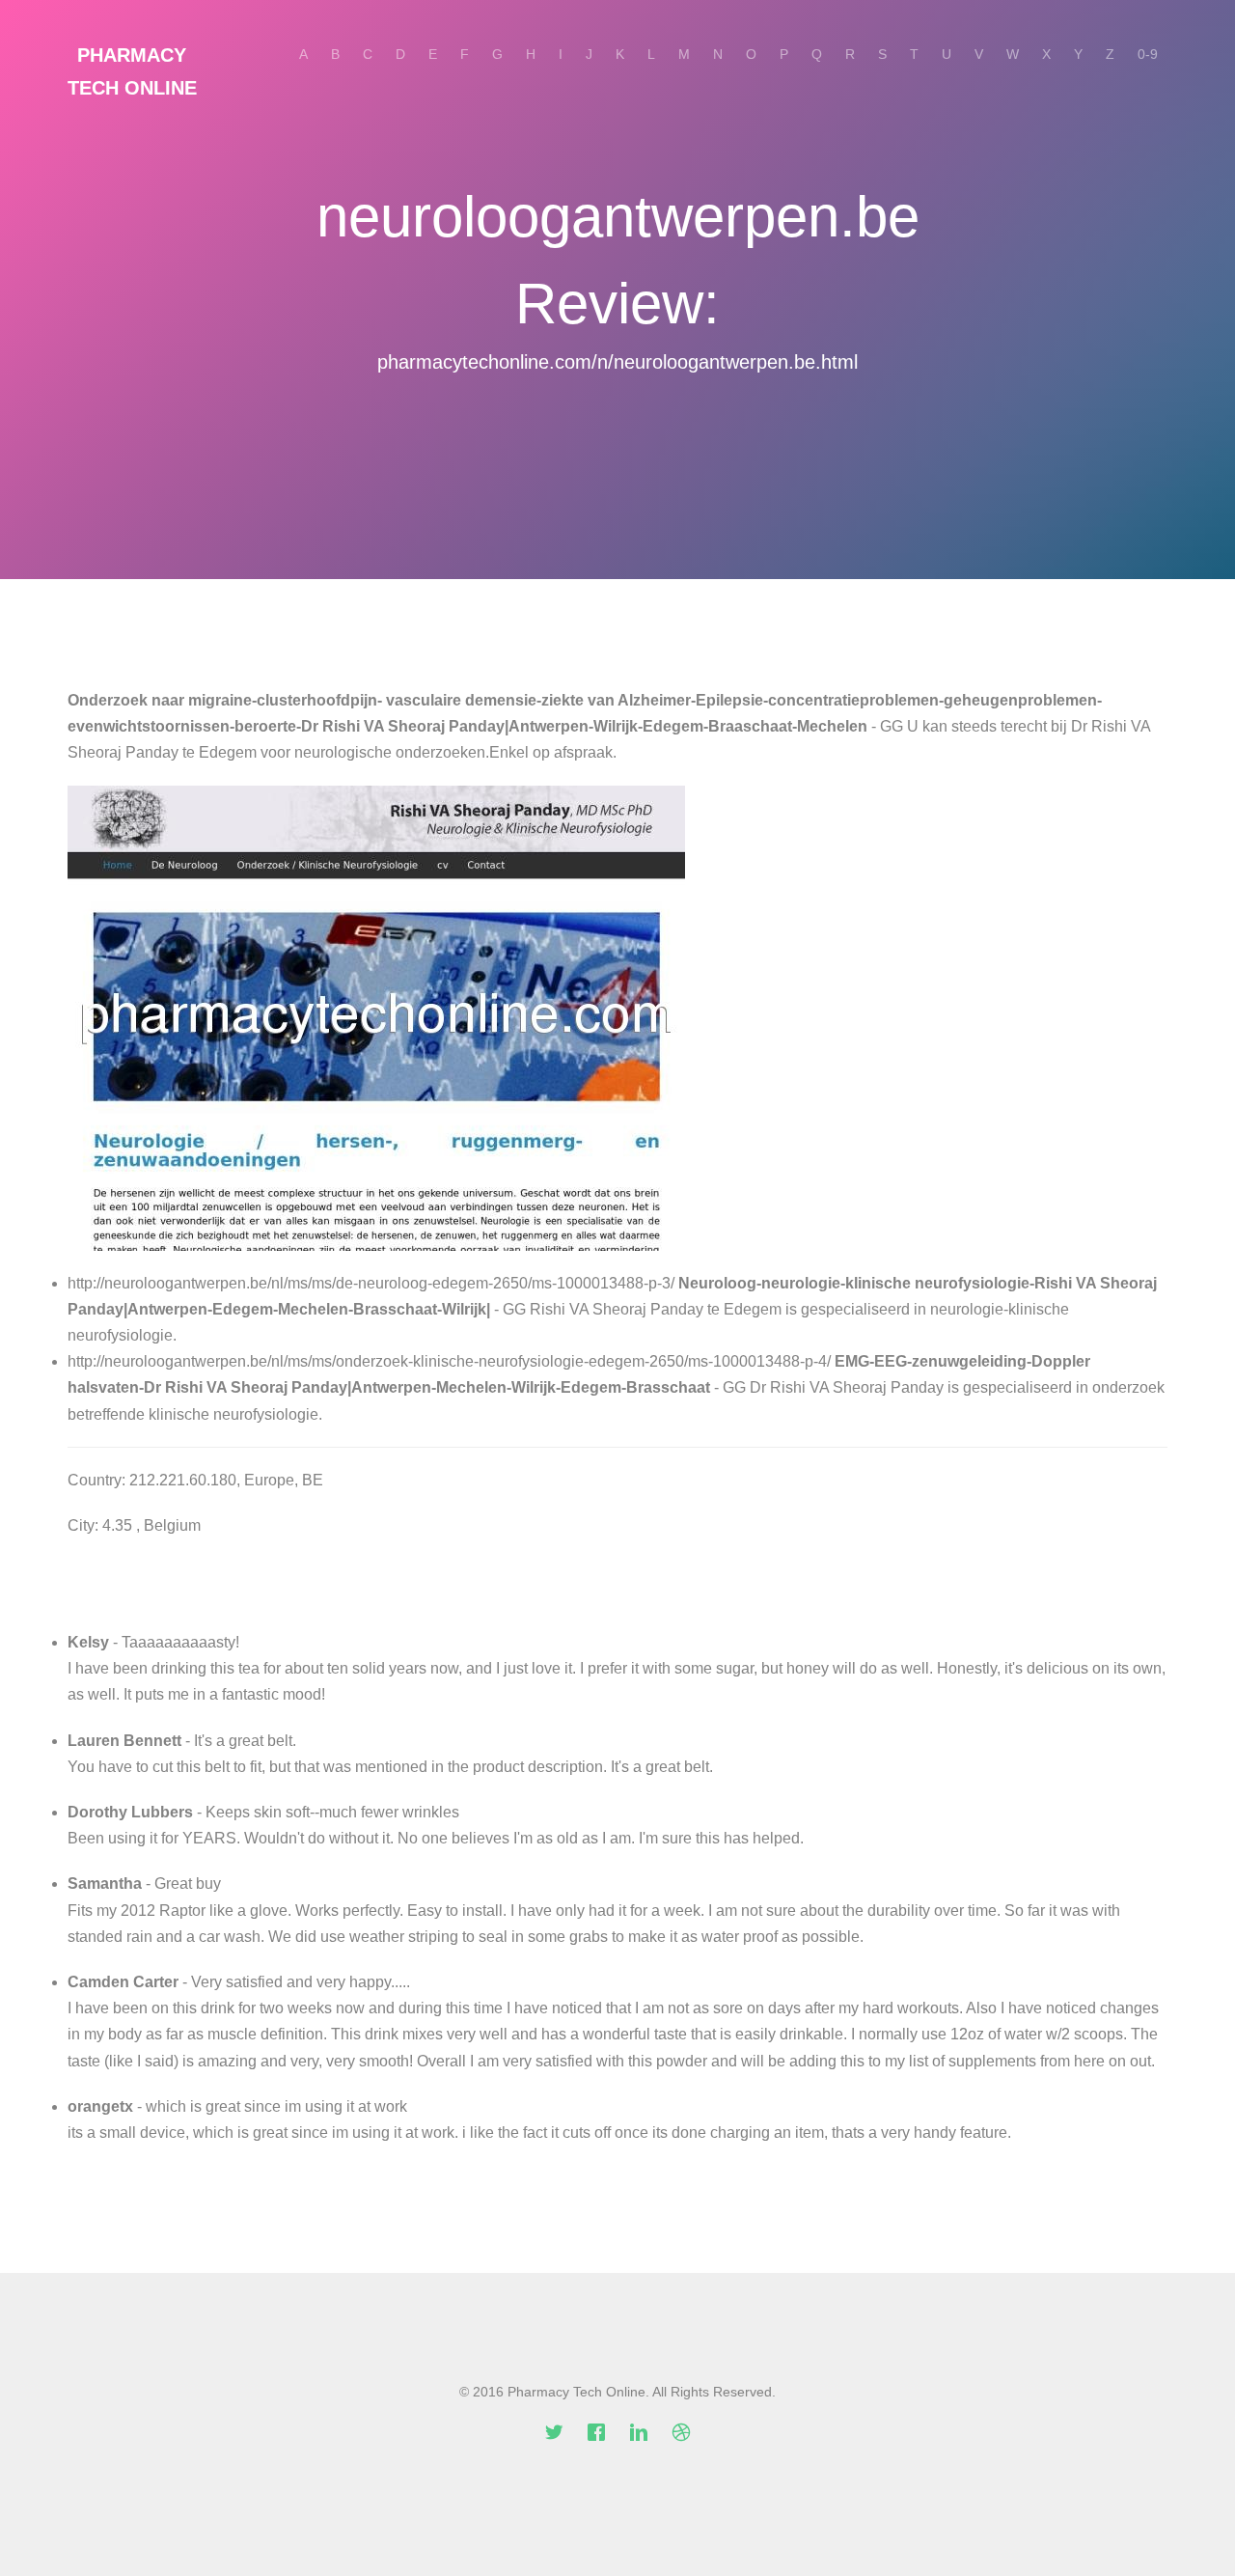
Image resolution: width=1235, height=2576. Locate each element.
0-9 (1148, 54)
